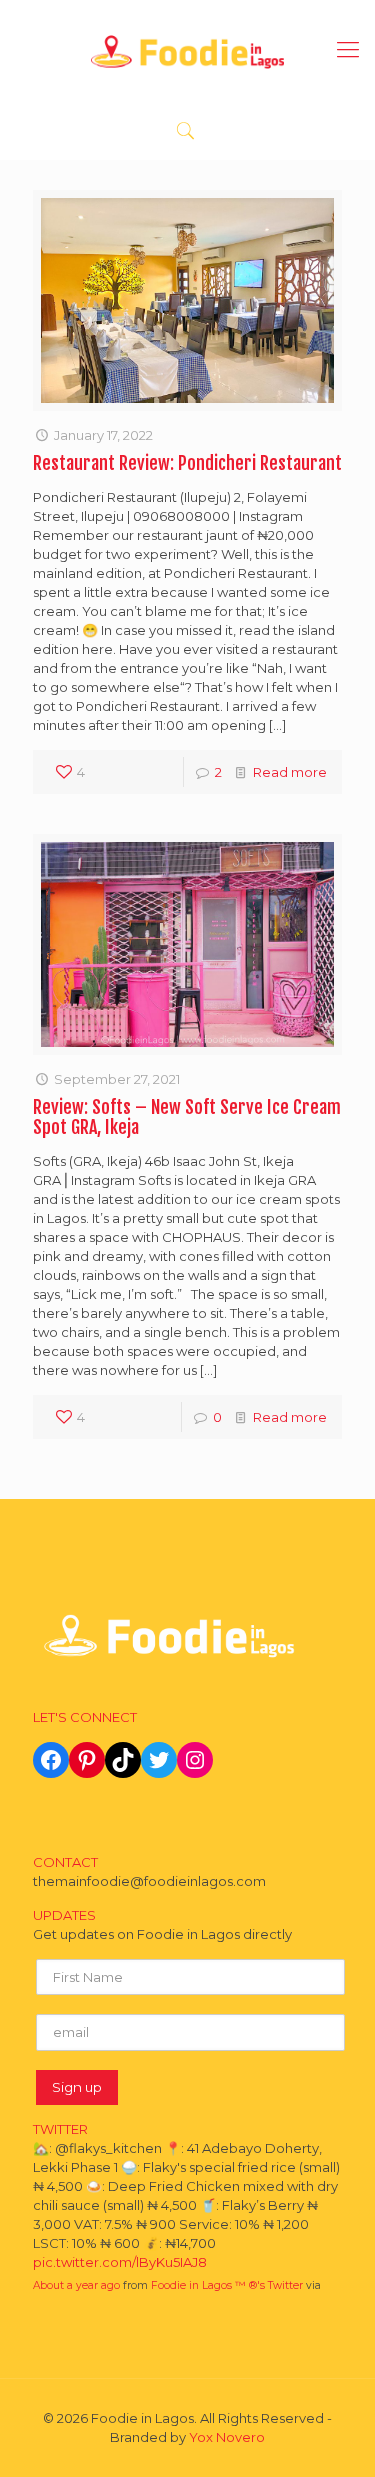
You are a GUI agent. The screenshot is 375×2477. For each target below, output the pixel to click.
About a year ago (76, 2285)
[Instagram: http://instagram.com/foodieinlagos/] (195, 1760)
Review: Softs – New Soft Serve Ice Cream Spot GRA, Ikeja (187, 1117)
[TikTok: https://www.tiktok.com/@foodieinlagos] (123, 1760)
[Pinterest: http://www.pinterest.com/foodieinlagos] (87, 1760)
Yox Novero (227, 2437)
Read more (290, 772)
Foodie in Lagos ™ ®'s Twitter (227, 2285)
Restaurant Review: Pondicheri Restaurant (187, 463)
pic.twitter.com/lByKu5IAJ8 (120, 2262)
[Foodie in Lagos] (187, 50)
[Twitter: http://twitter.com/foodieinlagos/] (159, 1760)
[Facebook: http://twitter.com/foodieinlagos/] (51, 1760)
